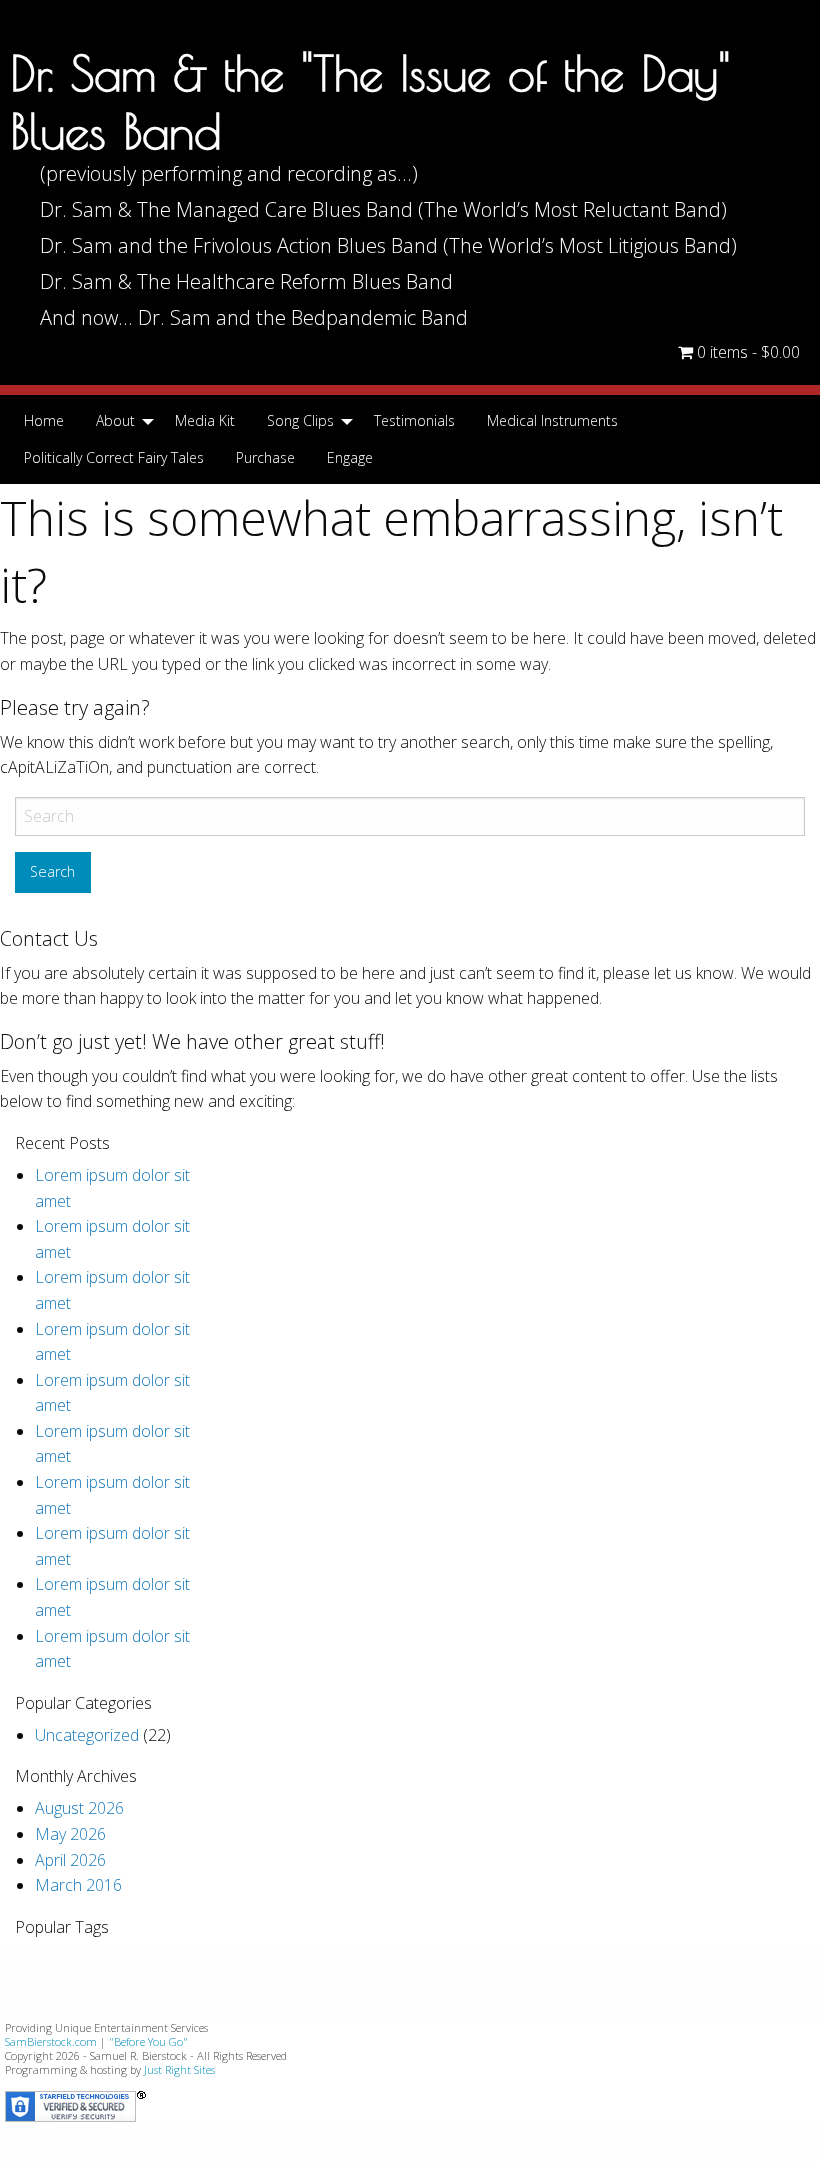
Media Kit (205, 420)
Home (44, 420)
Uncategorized (87, 1735)
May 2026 (70, 1834)
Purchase (265, 457)
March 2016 (78, 1885)
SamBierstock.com (51, 2041)
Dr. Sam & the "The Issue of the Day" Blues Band (370, 102)
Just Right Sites (179, 2069)
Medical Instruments (552, 420)
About (115, 420)
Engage (350, 457)
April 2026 (70, 1860)
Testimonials (414, 420)
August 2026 (79, 1808)
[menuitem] (44, 421)
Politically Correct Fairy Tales (114, 457)
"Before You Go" (148, 2041)
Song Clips (300, 420)
